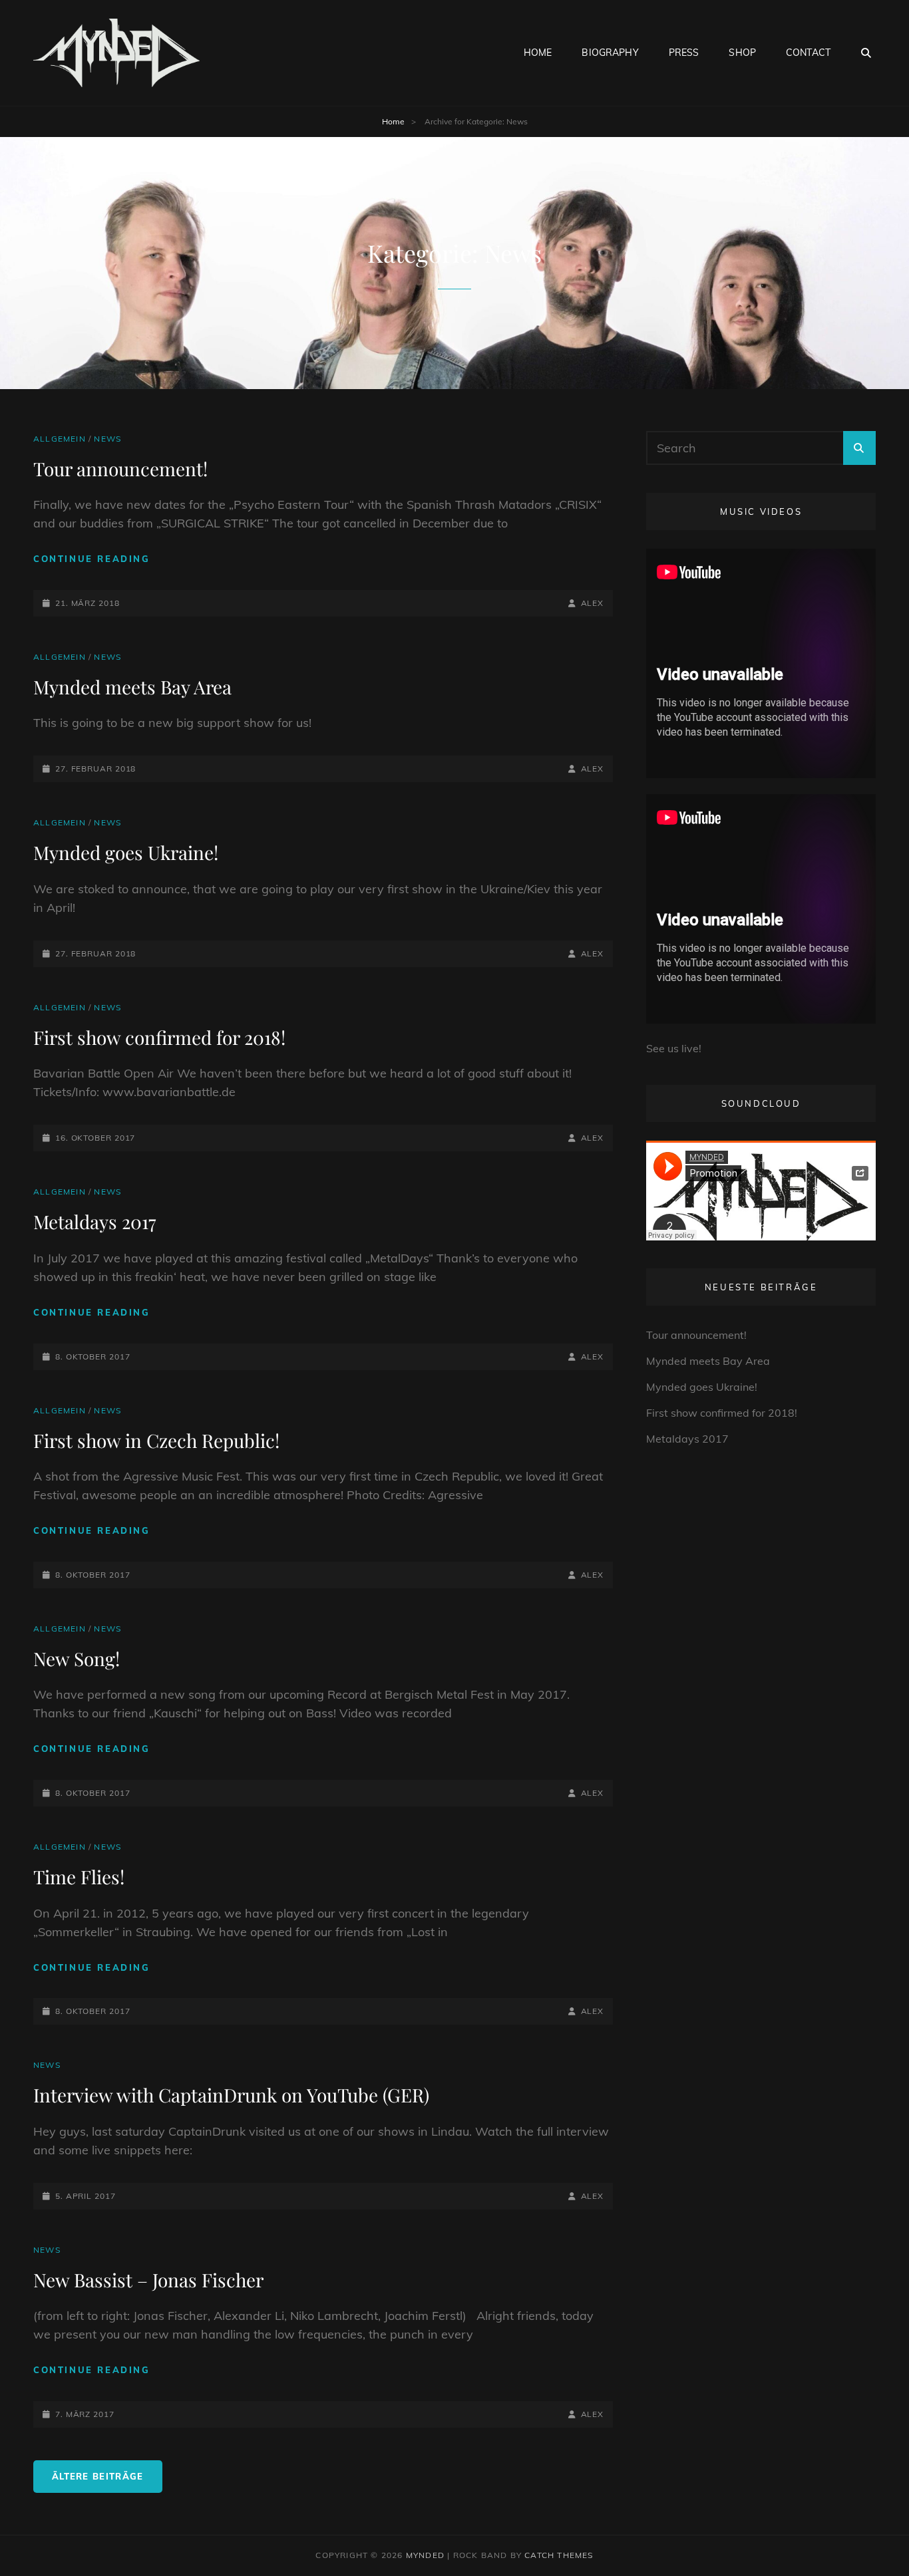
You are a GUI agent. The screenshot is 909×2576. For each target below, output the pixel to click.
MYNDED (425, 2555)
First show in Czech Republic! (156, 1440)
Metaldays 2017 (94, 1221)
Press (684, 53)
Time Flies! (79, 1877)
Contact (808, 53)
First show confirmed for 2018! (159, 1037)
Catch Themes (559, 2555)
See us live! (674, 1048)
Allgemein (60, 439)
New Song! (77, 1658)
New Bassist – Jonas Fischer (148, 2280)
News (107, 439)
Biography (610, 53)
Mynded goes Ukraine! (126, 852)
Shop (742, 53)
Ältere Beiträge (98, 2476)
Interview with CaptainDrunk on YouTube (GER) (231, 2095)
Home (538, 53)
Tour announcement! (120, 469)
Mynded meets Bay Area (132, 687)
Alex (593, 603)
